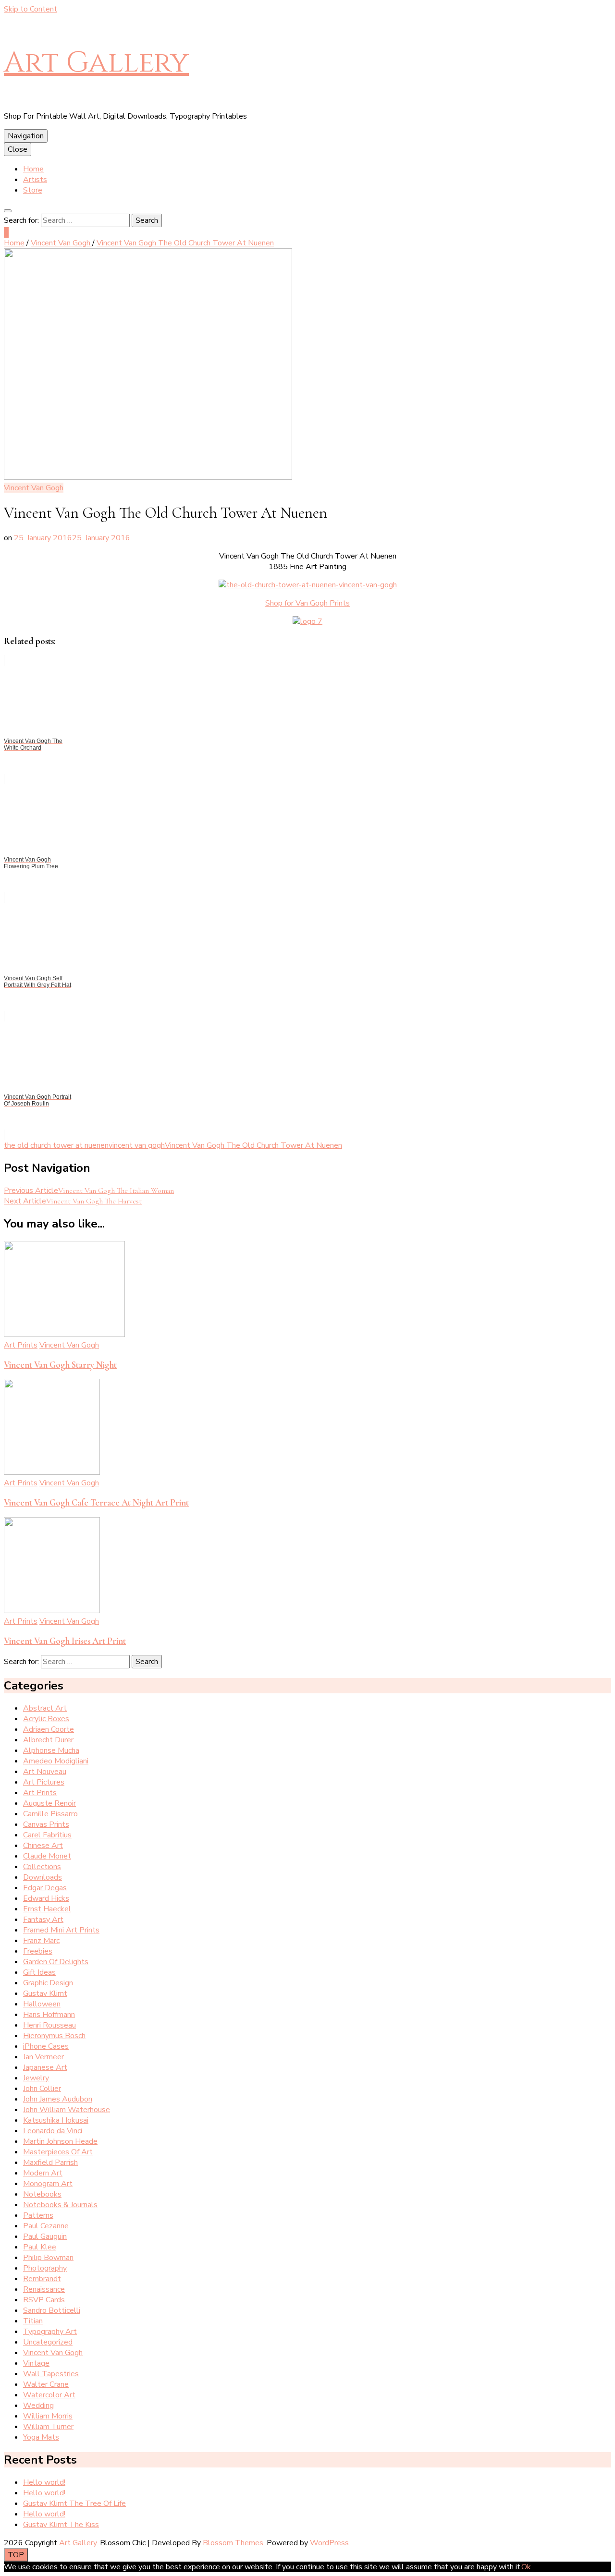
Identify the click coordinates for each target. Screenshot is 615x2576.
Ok (526, 2567)
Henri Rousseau (49, 2025)
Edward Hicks (46, 1898)
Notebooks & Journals (60, 2205)
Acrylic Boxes (46, 1719)
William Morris (48, 2416)
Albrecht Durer (48, 1740)
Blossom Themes (233, 2543)
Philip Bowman (48, 2258)
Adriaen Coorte (49, 1729)
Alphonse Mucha (51, 1750)
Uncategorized (48, 2342)
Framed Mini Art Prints (61, 1930)
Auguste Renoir (49, 1803)
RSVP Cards (44, 2300)
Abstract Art (45, 1708)
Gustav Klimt (45, 1993)
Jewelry (36, 2078)
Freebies (38, 1951)
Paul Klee (40, 2247)
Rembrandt (42, 2279)
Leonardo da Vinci (53, 2131)
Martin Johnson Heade (60, 2141)
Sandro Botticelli (52, 2310)
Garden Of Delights (56, 1962)
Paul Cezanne (46, 2226)
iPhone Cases (46, 2046)
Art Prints (21, 1345)
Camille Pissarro (50, 1814)
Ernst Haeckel (47, 1909)
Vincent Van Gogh (34, 488)
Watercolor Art (49, 2395)
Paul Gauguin (45, 2236)
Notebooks (42, 2194)
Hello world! (44, 2482)
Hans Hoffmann (49, 2015)
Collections (42, 1867)
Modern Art (43, 2173)
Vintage (36, 2363)
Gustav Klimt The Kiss (61, 2525)
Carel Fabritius (47, 1835)
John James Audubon (58, 2099)
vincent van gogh (137, 1145)
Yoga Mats (41, 2437)
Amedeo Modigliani (56, 1761)
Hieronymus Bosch (54, 2036)
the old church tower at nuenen (56, 1145)
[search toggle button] (8, 211)
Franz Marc (41, 1941)
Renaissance (44, 2289)
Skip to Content (31, 9)
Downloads (43, 1877)
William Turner (48, 2427)
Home (33, 169)
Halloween (42, 2004)
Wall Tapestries (51, 2374)
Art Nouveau (45, 1772)
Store (33, 190)
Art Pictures (44, 1782)
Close (18, 149)
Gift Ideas (39, 1972)
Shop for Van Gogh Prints (307, 603)
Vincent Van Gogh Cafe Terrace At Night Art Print (96, 1503)
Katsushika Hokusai (56, 2120)
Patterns (38, 2215)
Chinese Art (43, 1846)
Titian (33, 2321)
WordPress (329, 2543)
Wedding (38, 2406)
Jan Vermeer (43, 2057)
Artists (35, 180)
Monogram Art (48, 2184)
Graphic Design (48, 1983)
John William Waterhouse (67, 2110)
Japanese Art (45, 2067)
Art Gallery (96, 63)
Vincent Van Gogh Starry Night (60, 1365)
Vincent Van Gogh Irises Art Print (65, 1641)
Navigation (26, 136)
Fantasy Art (43, 1920)
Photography (45, 2268)
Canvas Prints (46, 1824)
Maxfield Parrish (50, 2163)
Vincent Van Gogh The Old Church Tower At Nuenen (253, 1145)
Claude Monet (47, 1856)
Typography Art (50, 2332)
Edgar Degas (45, 1888)
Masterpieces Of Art (58, 2152)
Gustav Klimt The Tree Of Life (74, 2503)
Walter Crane (46, 2384)
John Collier (42, 2089)
